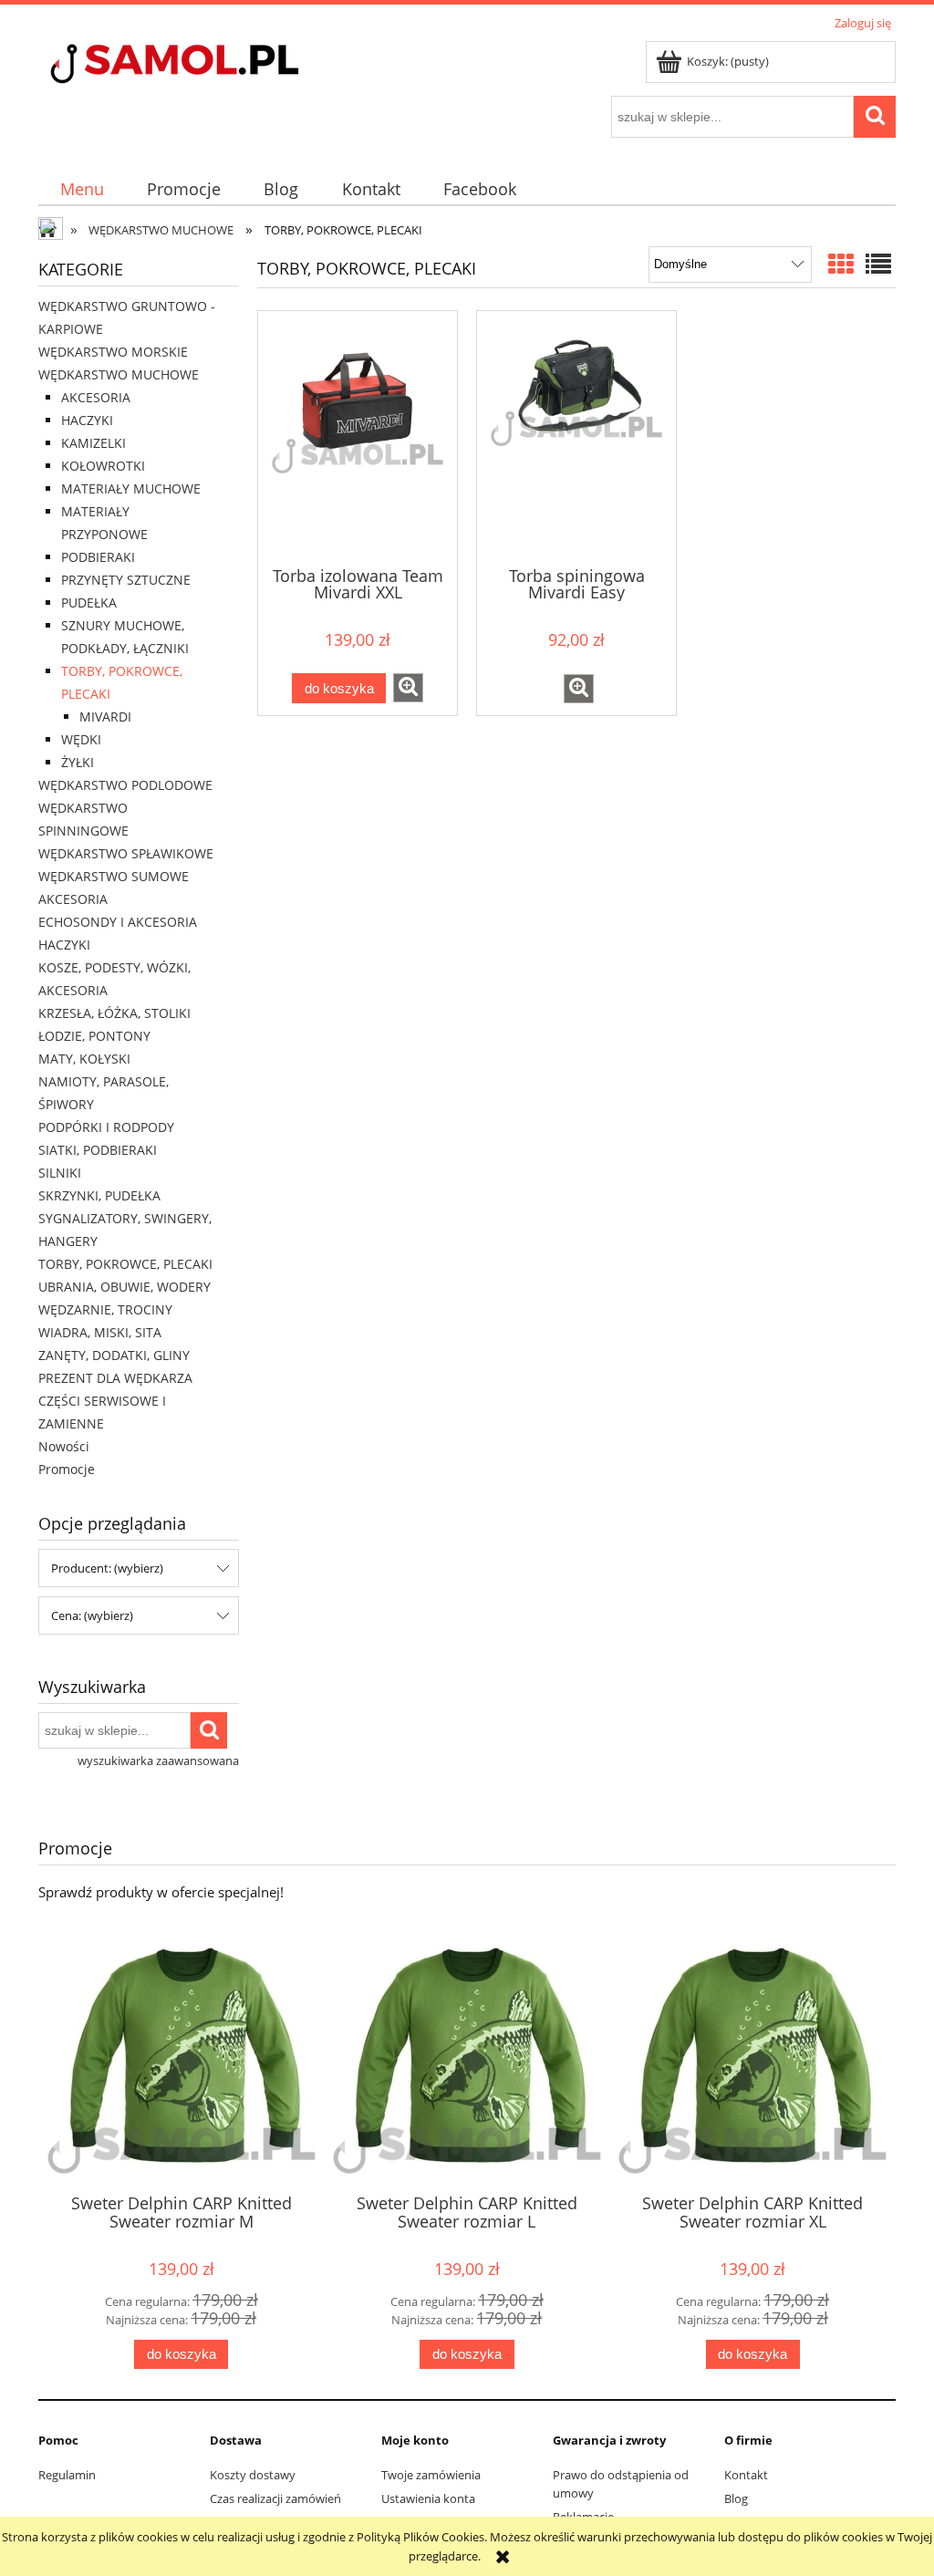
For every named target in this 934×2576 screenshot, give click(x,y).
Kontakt (746, 2475)
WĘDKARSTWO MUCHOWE (119, 374)
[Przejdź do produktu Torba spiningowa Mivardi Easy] (576, 437)
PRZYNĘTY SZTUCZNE (126, 580)
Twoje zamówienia (431, 2475)
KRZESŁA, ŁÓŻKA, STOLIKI (114, 1013)
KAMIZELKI (93, 443)
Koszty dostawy (253, 2475)
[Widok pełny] (878, 264)
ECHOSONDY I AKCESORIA (118, 922)
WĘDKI (81, 739)
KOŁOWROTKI (103, 466)
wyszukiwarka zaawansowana (158, 1761)
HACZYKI (87, 420)
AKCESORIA (96, 397)
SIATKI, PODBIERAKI (98, 1150)
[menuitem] (82, 189)
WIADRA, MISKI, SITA (100, 1332)
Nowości (64, 1446)
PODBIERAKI (98, 557)
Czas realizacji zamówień (275, 2498)
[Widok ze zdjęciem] (841, 264)
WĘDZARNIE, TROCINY (105, 1309)
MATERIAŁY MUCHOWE (131, 488)
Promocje (67, 1469)
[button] (408, 688)
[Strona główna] (207, 66)
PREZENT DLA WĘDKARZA (115, 1378)
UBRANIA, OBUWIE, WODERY (125, 1287)
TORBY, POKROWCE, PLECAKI (125, 1264)
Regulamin (67, 2475)
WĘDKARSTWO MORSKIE (113, 352)
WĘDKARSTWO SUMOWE (114, 876)
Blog (736, 2498)
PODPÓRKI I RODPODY (106, 1127)
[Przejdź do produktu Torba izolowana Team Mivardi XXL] (358, 437)
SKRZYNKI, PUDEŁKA (99, 1195)
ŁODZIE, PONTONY (94, 1036)
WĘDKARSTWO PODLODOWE (125, 785)
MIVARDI (105, 717)
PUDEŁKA (89, 602)
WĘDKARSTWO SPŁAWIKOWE (126, 853)
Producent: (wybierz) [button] (107, 1568)
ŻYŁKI (78, 762)
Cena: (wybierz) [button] (92, 1615)
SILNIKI (60, 1173)
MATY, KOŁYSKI (84, 1059)
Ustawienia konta (428, 2498)
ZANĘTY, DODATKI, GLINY (114, 1355)
